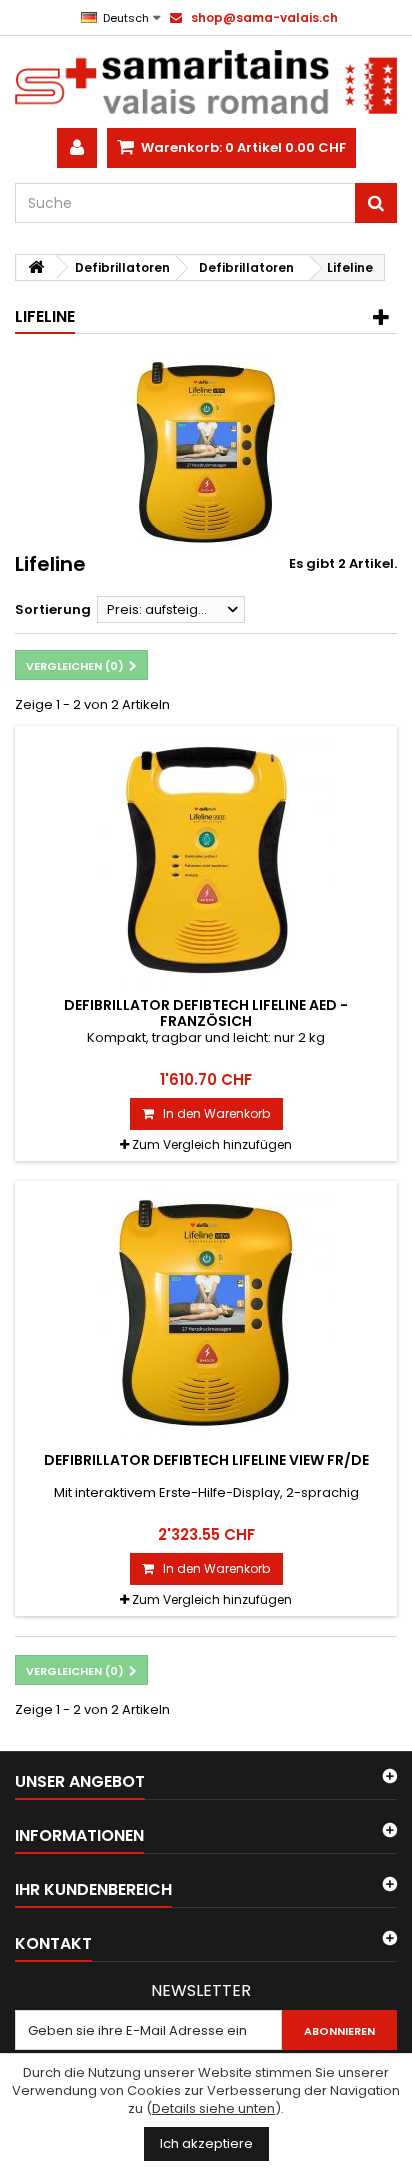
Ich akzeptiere (206, 2143)
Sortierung (53, 609)
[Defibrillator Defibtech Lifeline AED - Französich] (206, 860)
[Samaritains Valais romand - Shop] (206, 82)
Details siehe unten (213, 2108)
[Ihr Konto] (77, 148)
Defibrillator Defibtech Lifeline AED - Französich (206, 1013)
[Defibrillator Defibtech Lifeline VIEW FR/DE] (206, 1315)
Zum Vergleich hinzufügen (212, 1144)
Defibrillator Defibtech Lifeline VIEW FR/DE (206, 1460)
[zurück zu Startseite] (36, 267)
